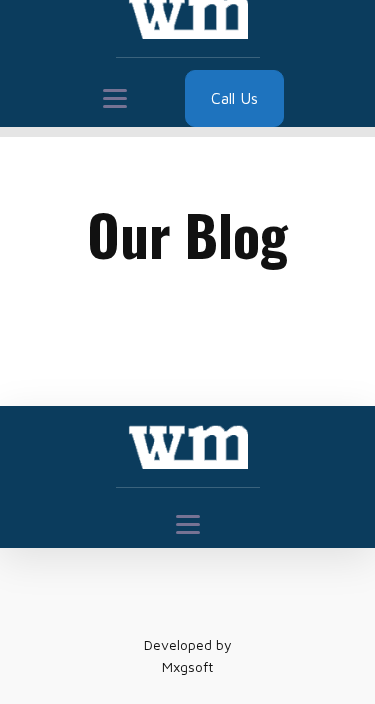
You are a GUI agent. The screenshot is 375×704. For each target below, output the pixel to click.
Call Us (234, 98)
